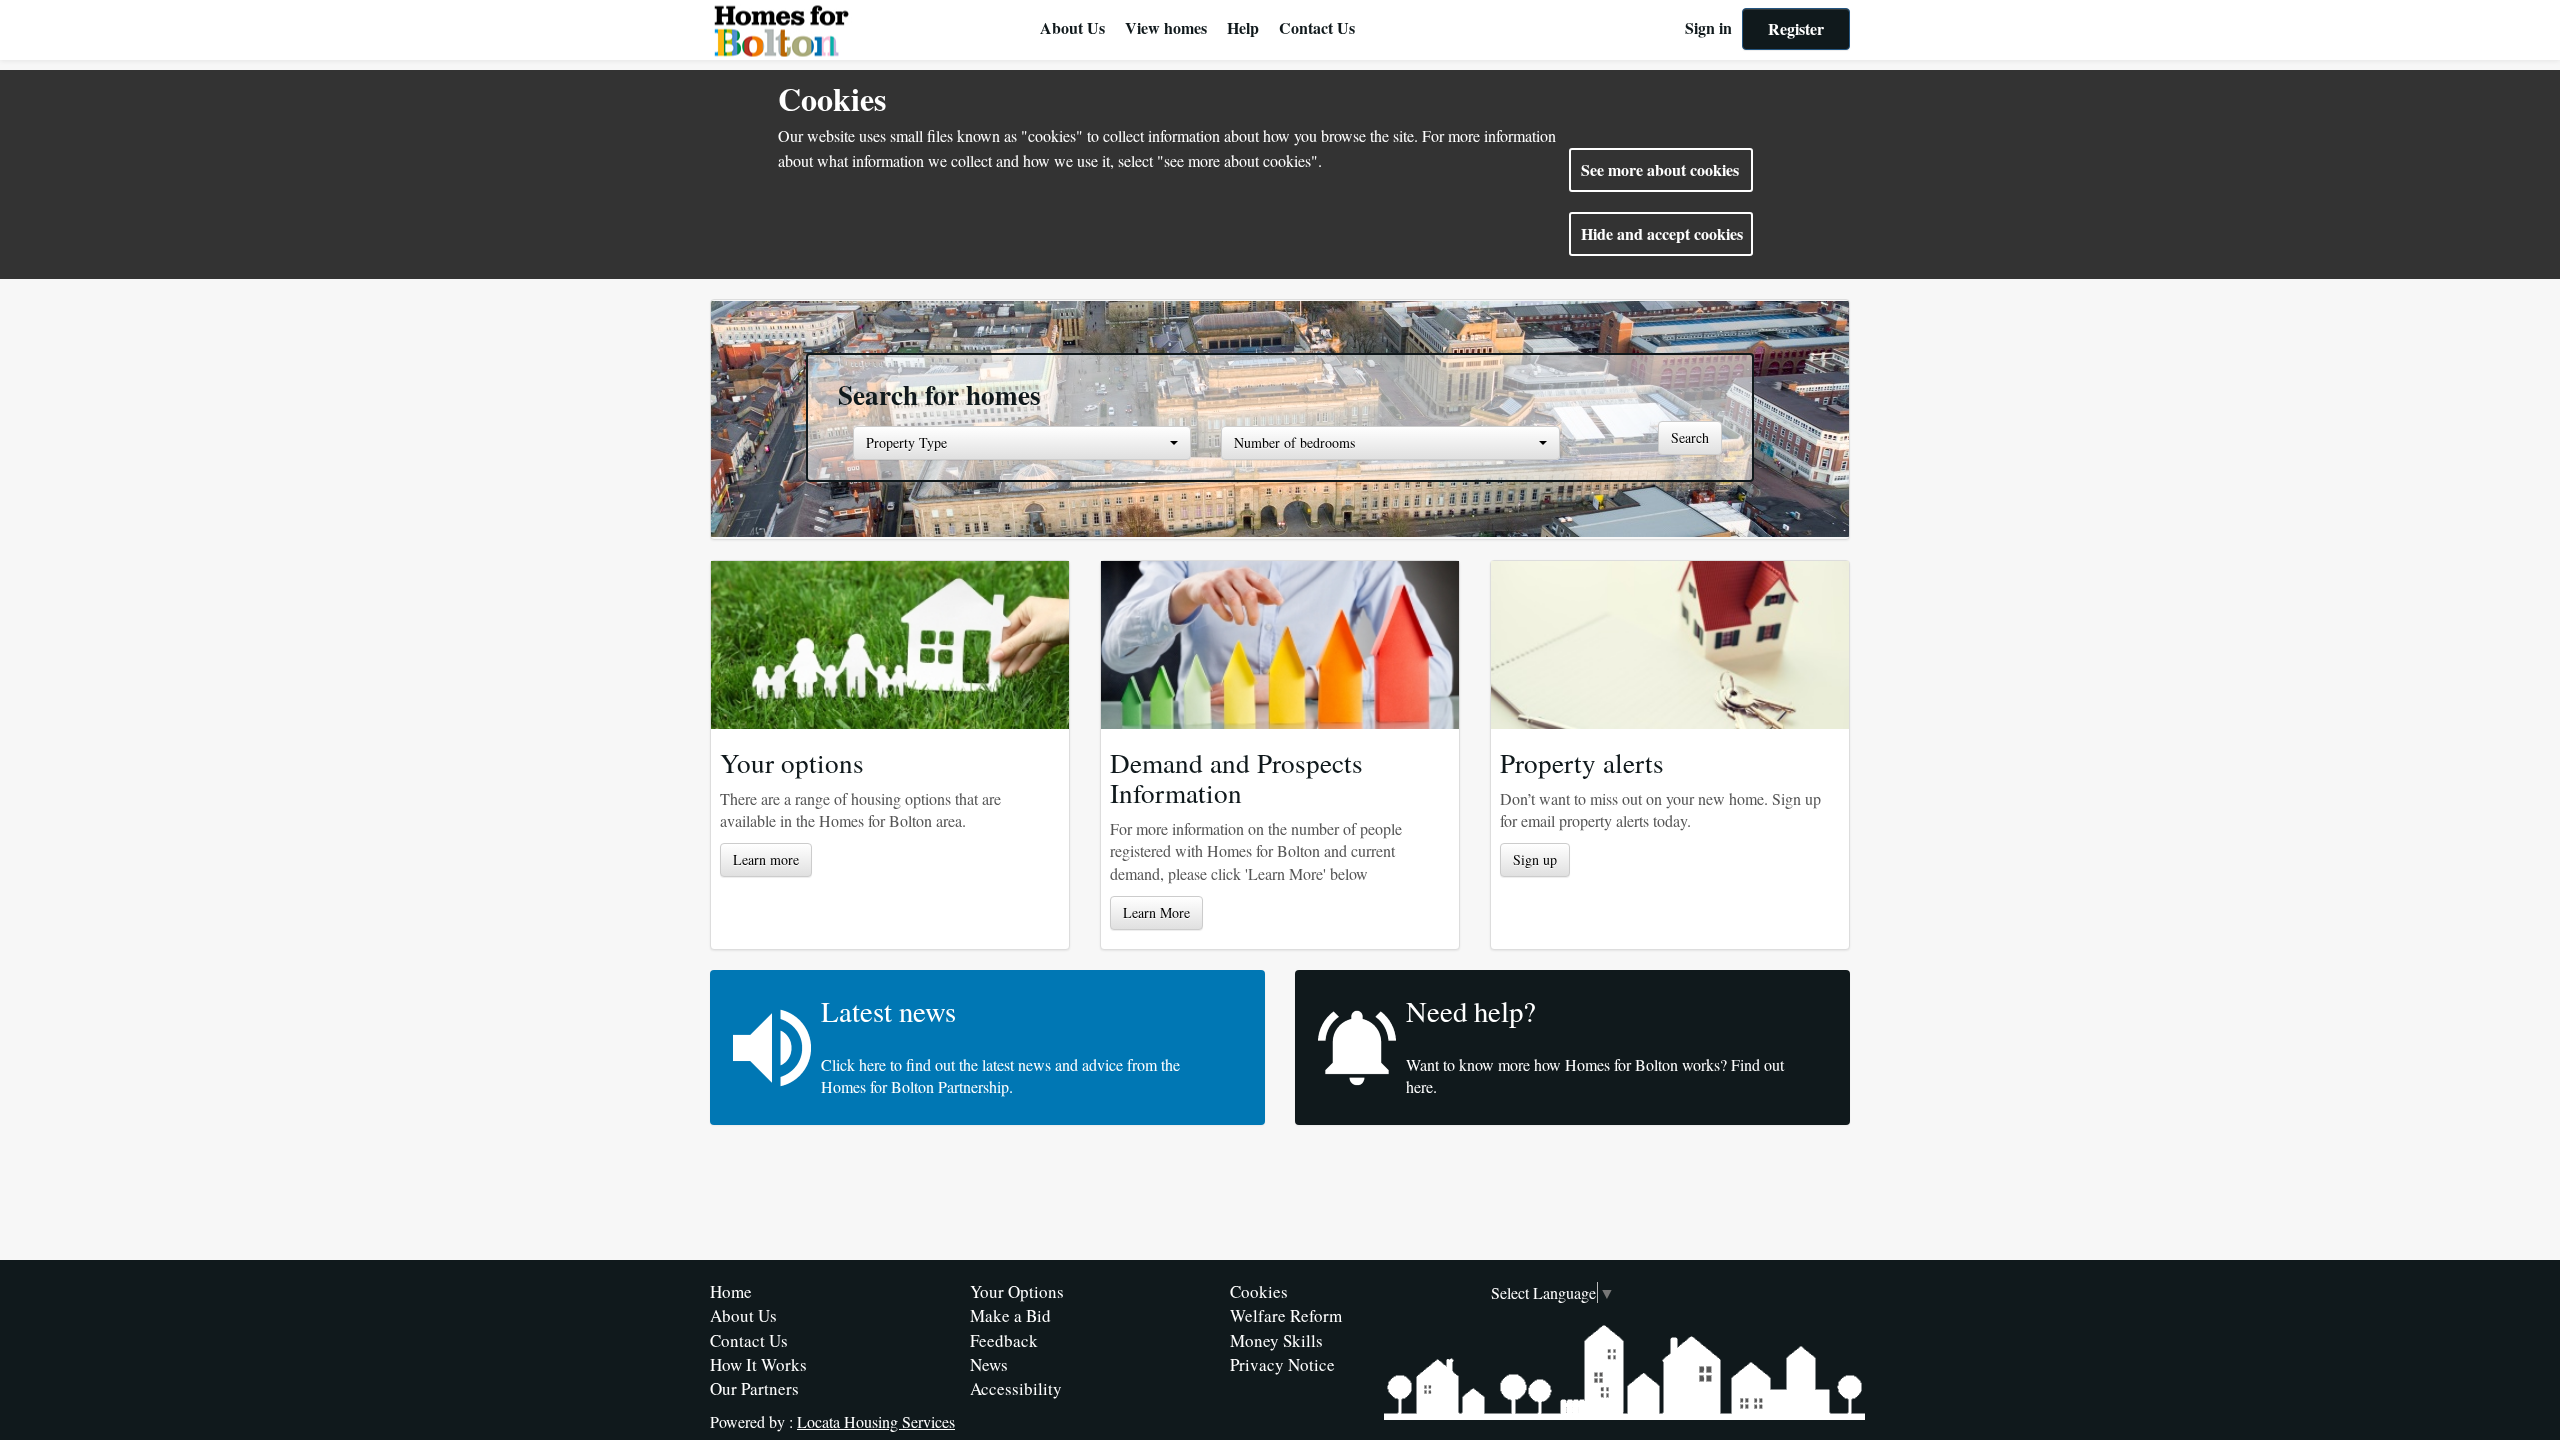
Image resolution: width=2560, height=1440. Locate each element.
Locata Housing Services (876, 1421)
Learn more (766, 859)
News (989, 1364)
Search (1690, 437)
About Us (1072, 27)
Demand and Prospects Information (1236, 777)
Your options (792, 762)
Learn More (1156, 912)
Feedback (1004, 1340)
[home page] (870, 29)
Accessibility (1016, 1388)
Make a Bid (1010, 1315)
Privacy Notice (1282, 1364)
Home (731, 1291)
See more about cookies (1660, 169)
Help (1243, 27)
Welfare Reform (1286, 1315)
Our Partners (754, 1388)
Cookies (1259, 1291)
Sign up (1535, 859)
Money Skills (1276, 1340)
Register (1796, 28)
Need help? (1471, 1011)
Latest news (888, 1011)
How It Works (758, 1364)
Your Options (1017, 1291)
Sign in (1708, 27)
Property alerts (1582, 762)
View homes (1166, 27)
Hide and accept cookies (1662, 233)
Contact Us (1317, 27)
